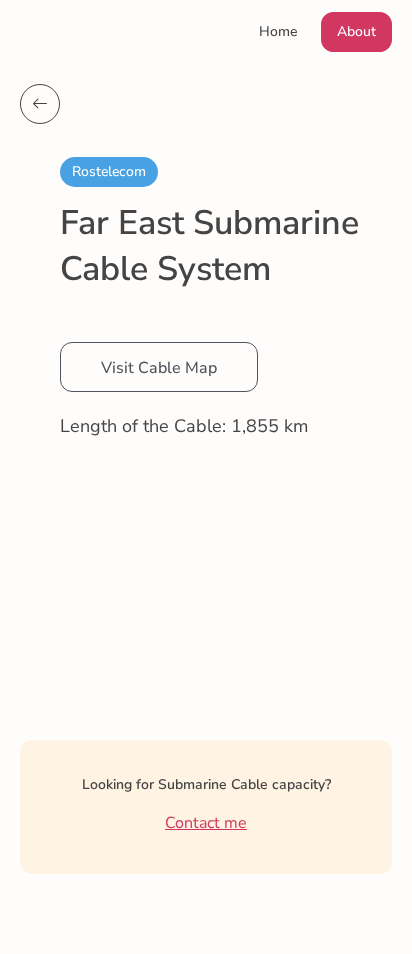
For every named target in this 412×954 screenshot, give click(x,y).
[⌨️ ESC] (40, 104)
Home (278, 31)
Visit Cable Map (159, 368)
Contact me (206, 823)
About (356, 31)
